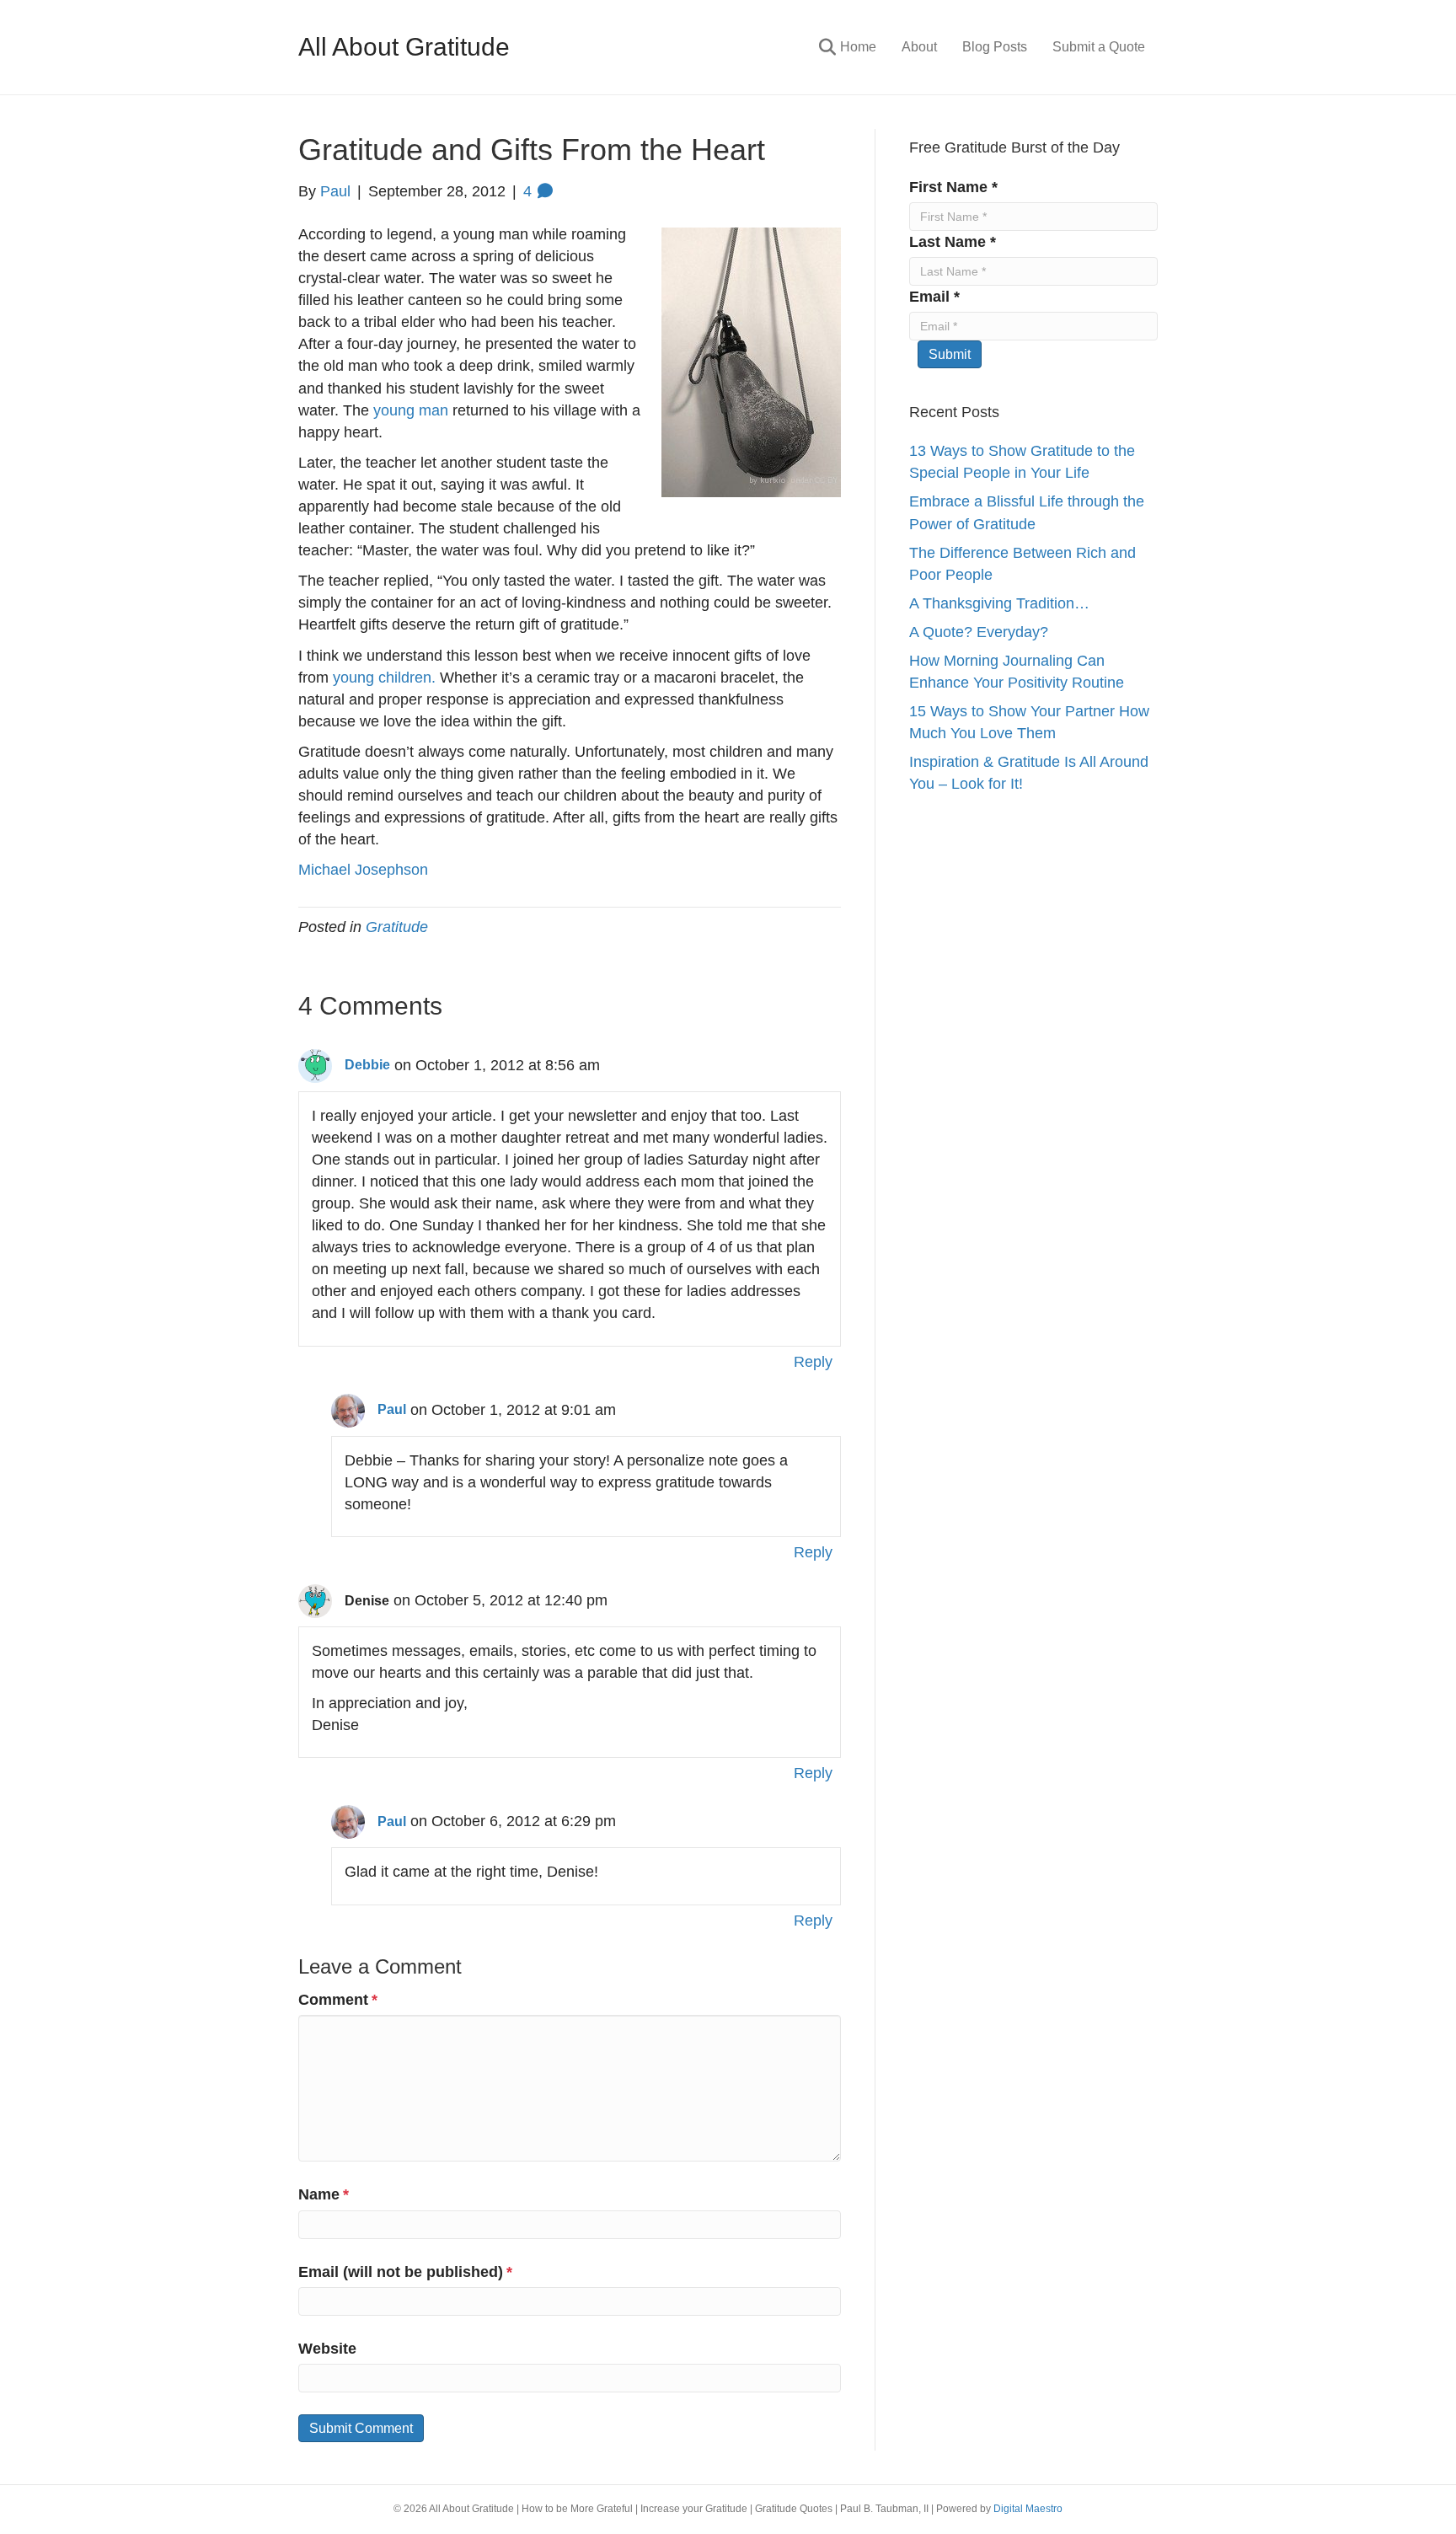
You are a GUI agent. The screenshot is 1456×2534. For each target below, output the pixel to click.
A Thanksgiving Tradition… (999, 603)
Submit (950, 354)
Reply (813, 1362)
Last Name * (953, 242)
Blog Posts (995, 47)
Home (858, 47)
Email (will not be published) (405, 2272)
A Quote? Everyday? (979, 632)
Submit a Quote (1099, 47)
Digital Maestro (1028, 2509)
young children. (384, 678)
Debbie (367, 1065)
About (919, 47)
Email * (934, 297)
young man (411, 410)
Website (327, 2349)
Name (324, 2194)
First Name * (953, 187)
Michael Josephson (363, 870)
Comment (338, 2000)
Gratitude (397, 927)
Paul (392, 1409)
